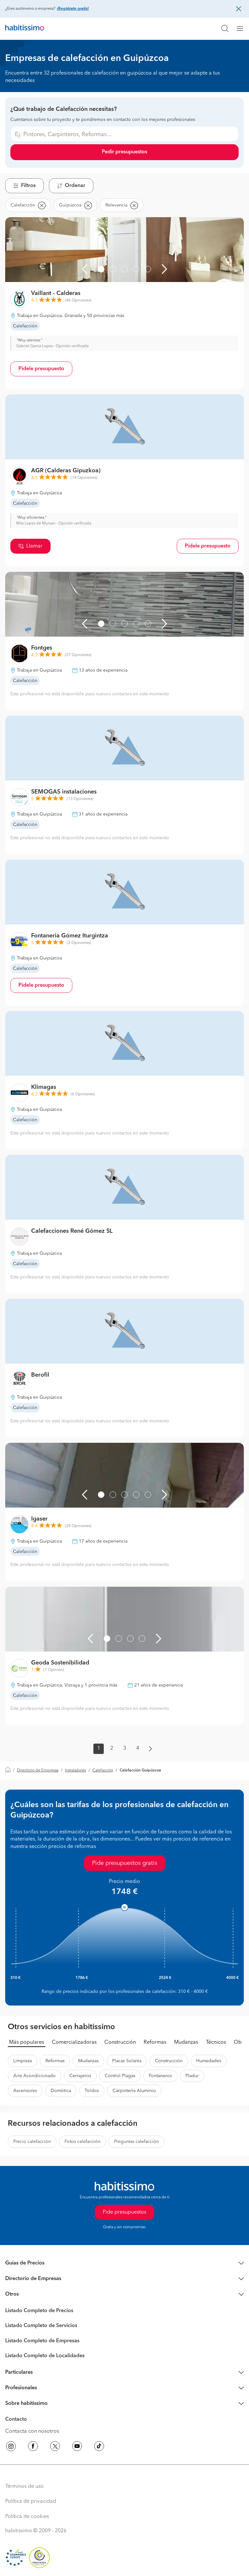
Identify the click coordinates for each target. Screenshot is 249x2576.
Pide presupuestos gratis (125, 1863)
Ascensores (25, 2091)
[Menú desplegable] (243, 29)
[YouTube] (77, 2447)
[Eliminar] (41, 205)
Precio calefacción (32, 2142)
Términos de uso (24, 2487)
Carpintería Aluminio (134, 2091)
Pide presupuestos (124, 2212)
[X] (55, 2447)
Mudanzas (186, 2042)
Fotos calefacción (83, 2142)
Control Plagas (120, 2076)
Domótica (61, 2091)
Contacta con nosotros (32, 2431)
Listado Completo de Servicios (41, 2326)
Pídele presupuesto (41, 369)
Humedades (209, 2061)
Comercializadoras (74, 2042)
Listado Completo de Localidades (45, 2356)
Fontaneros (160, 2076)
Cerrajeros (80, 2076)
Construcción (120, 2042)
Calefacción (103, 1770)
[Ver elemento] (101, 269)
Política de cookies (27, 2517)
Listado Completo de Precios (39, 2311)
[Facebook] (33, 2447)
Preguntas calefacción (136, 2142)
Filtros (28, 186)
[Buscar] (225, 29)
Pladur (192, 2076)
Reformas (155, 2042)
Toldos (92, 2091)
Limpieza (23, 2061)
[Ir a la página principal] (25, 29)
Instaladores (75, 1770)
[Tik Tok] (99, 2447)
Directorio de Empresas (38, 1770)
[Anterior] (85, 269)
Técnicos (216, 2042)
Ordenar (75, 186)
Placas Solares (127, 2061)
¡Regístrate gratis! (73, 9)
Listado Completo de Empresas (42, 2341)
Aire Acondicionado (35, 2076)
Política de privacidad (31, 2501)
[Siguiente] (164, 269)
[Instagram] (11, 2447)
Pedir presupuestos (124, 152)
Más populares (27, 2042)
